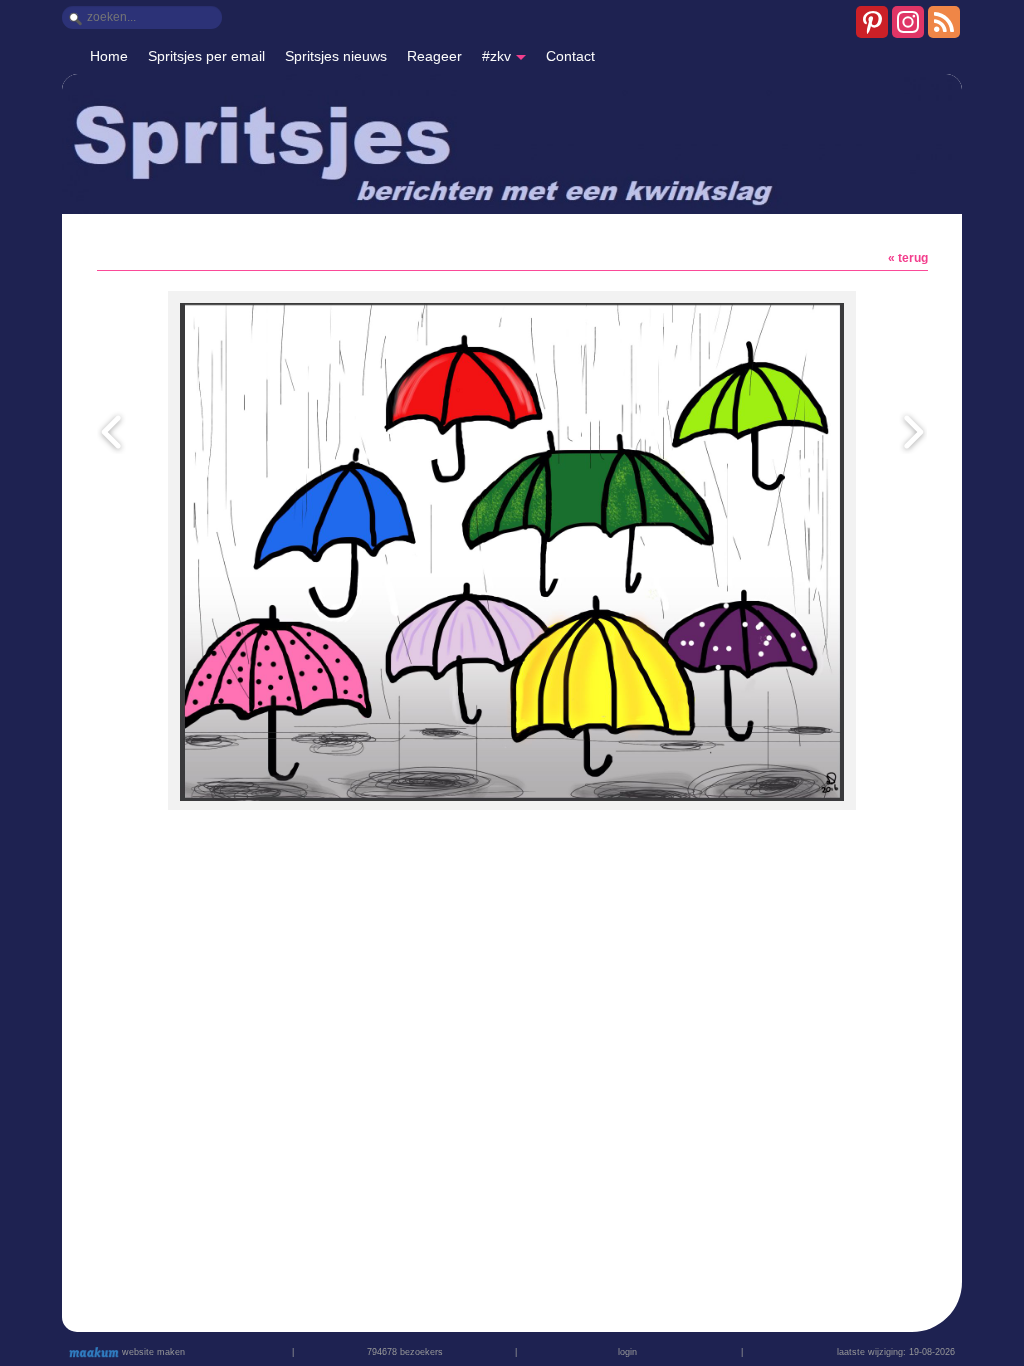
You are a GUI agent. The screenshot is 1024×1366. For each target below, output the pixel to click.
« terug (908, 258)
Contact (570, 56)
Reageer (434, 56)
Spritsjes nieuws (336, 56)
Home (109, 56)
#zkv (496, 56)
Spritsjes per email (206, 56)
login (627, 1352)
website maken (152, 1352)
